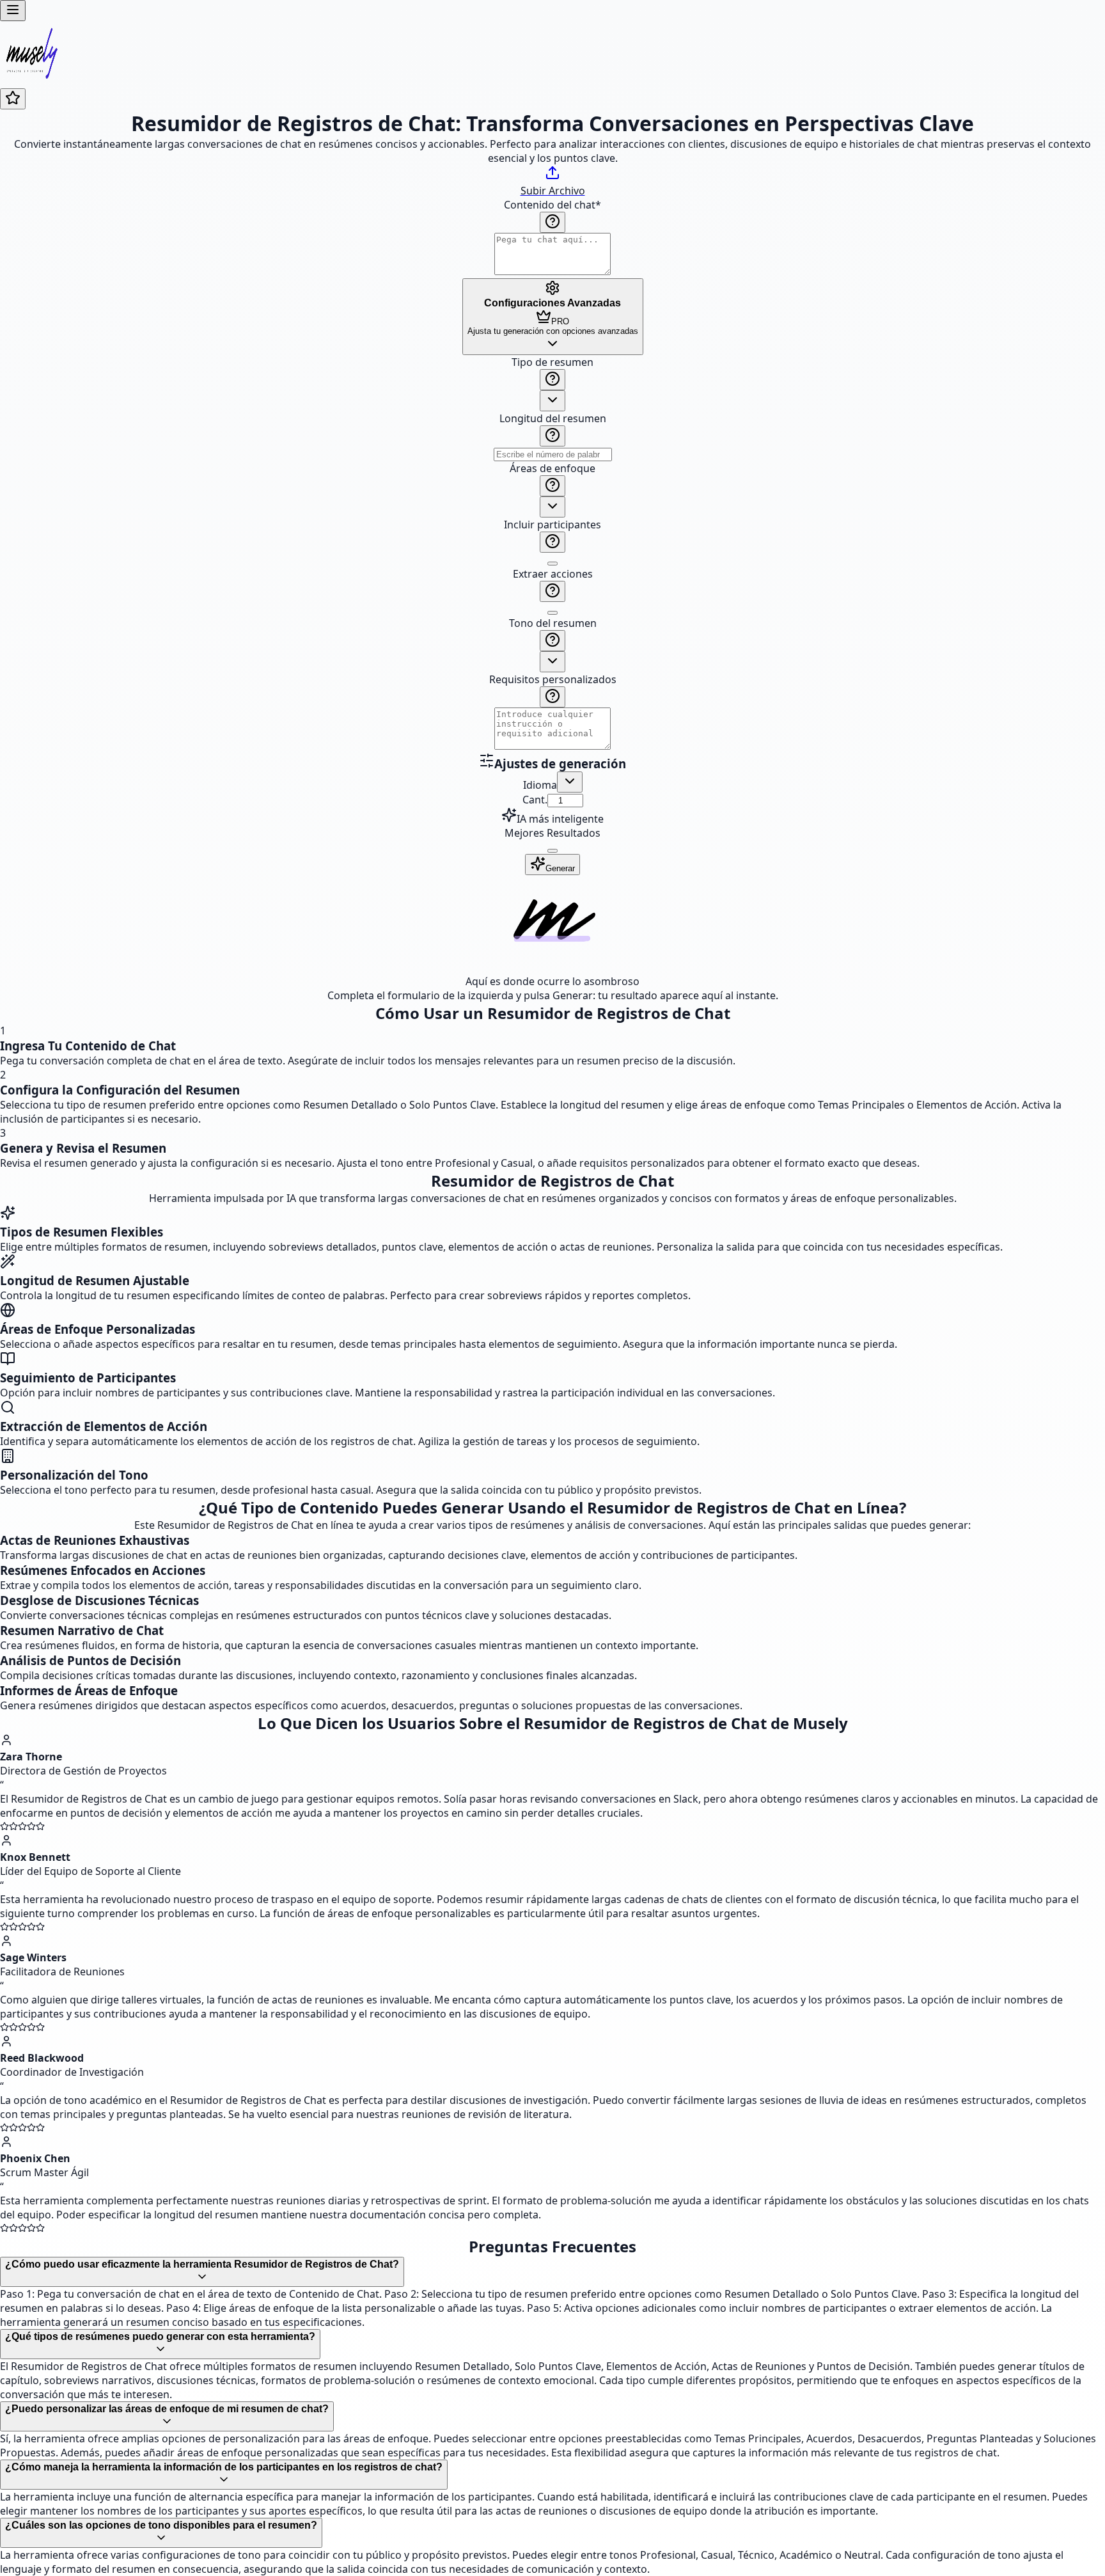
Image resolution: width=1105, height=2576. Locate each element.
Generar (560, 868)
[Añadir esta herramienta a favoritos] (13, 99)
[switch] (552, 564)
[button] (552, 554)
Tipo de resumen (552, 362)
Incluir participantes (552, 525)
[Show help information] (552, 222)
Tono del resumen (553, 623)
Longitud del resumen (553, 418)
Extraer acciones (553, 574)
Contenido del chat (552, 205)
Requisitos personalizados (553, 679)
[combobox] (552, 401)
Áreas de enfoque (552, 468)
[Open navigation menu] (13, 11)
